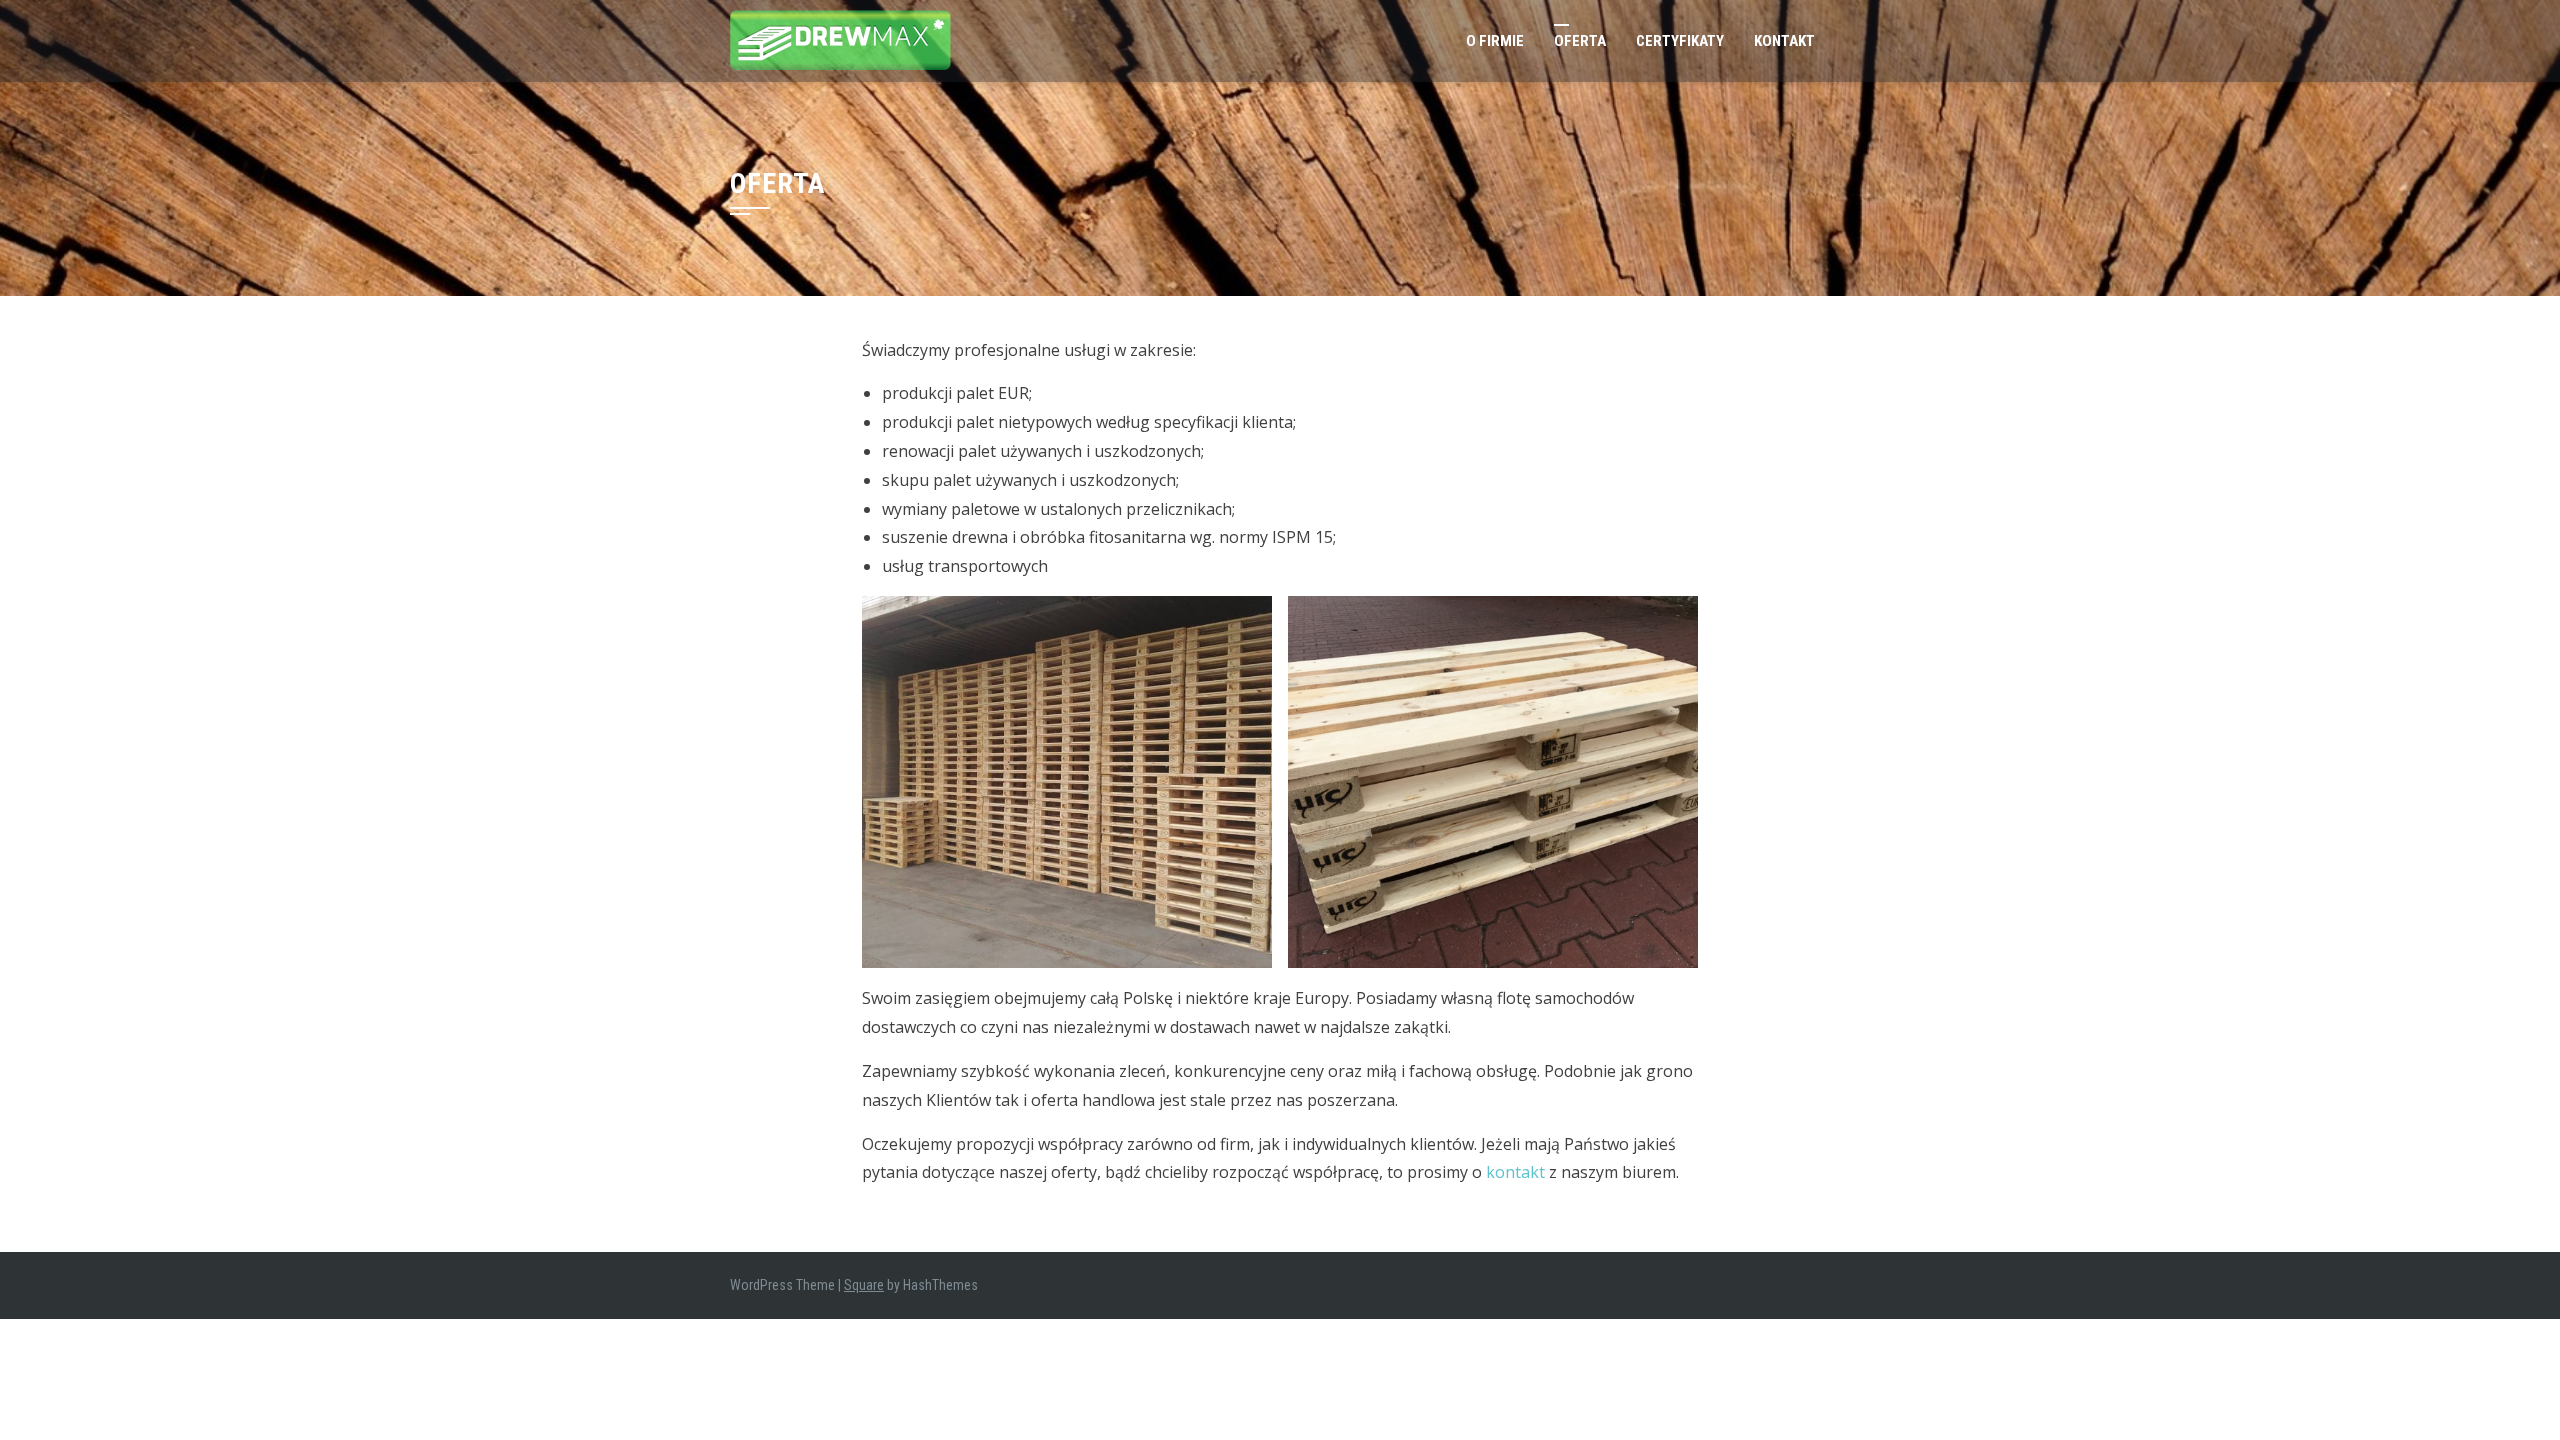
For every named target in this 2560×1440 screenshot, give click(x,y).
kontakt (1515, 1172)
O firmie (1495, 41)
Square (864, 1285)
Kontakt (1784, 41)
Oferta (1580, 41)
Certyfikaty (1680, 41)
